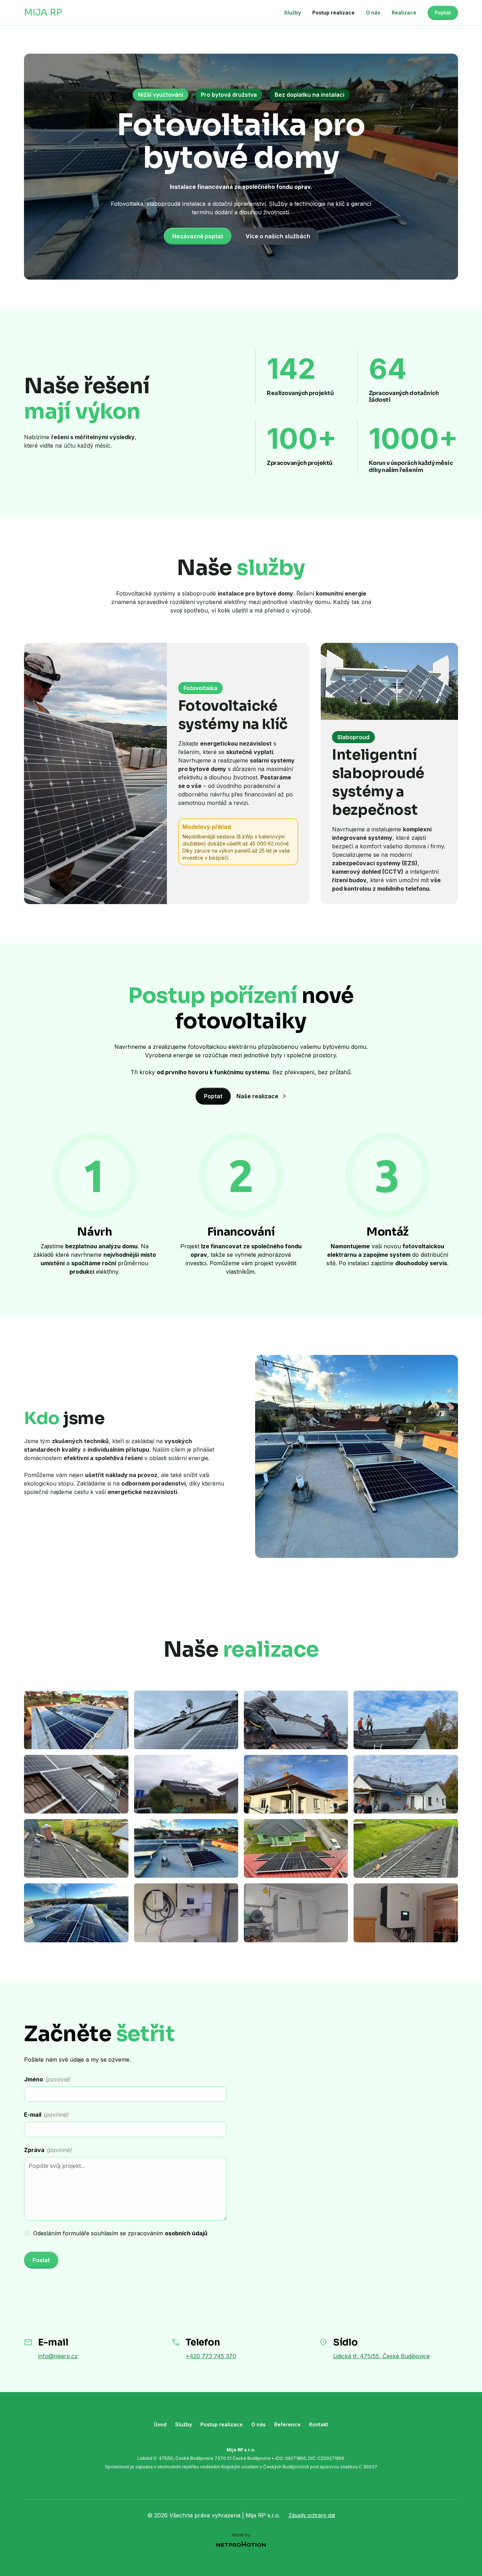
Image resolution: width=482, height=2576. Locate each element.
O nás (373, 13)
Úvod (160, 2424)
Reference (287, 2424)
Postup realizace (333, 13)
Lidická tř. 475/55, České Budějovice (381, 2356)
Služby (293, 13)
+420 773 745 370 (211, 2356)
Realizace (404, 13)
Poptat (443, 13)
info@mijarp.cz (58, 2356)
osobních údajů (186, 2233)
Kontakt (319, 2424)
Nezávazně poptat (198, 236)
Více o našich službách (278, 236)
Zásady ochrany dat (312, 2515)
